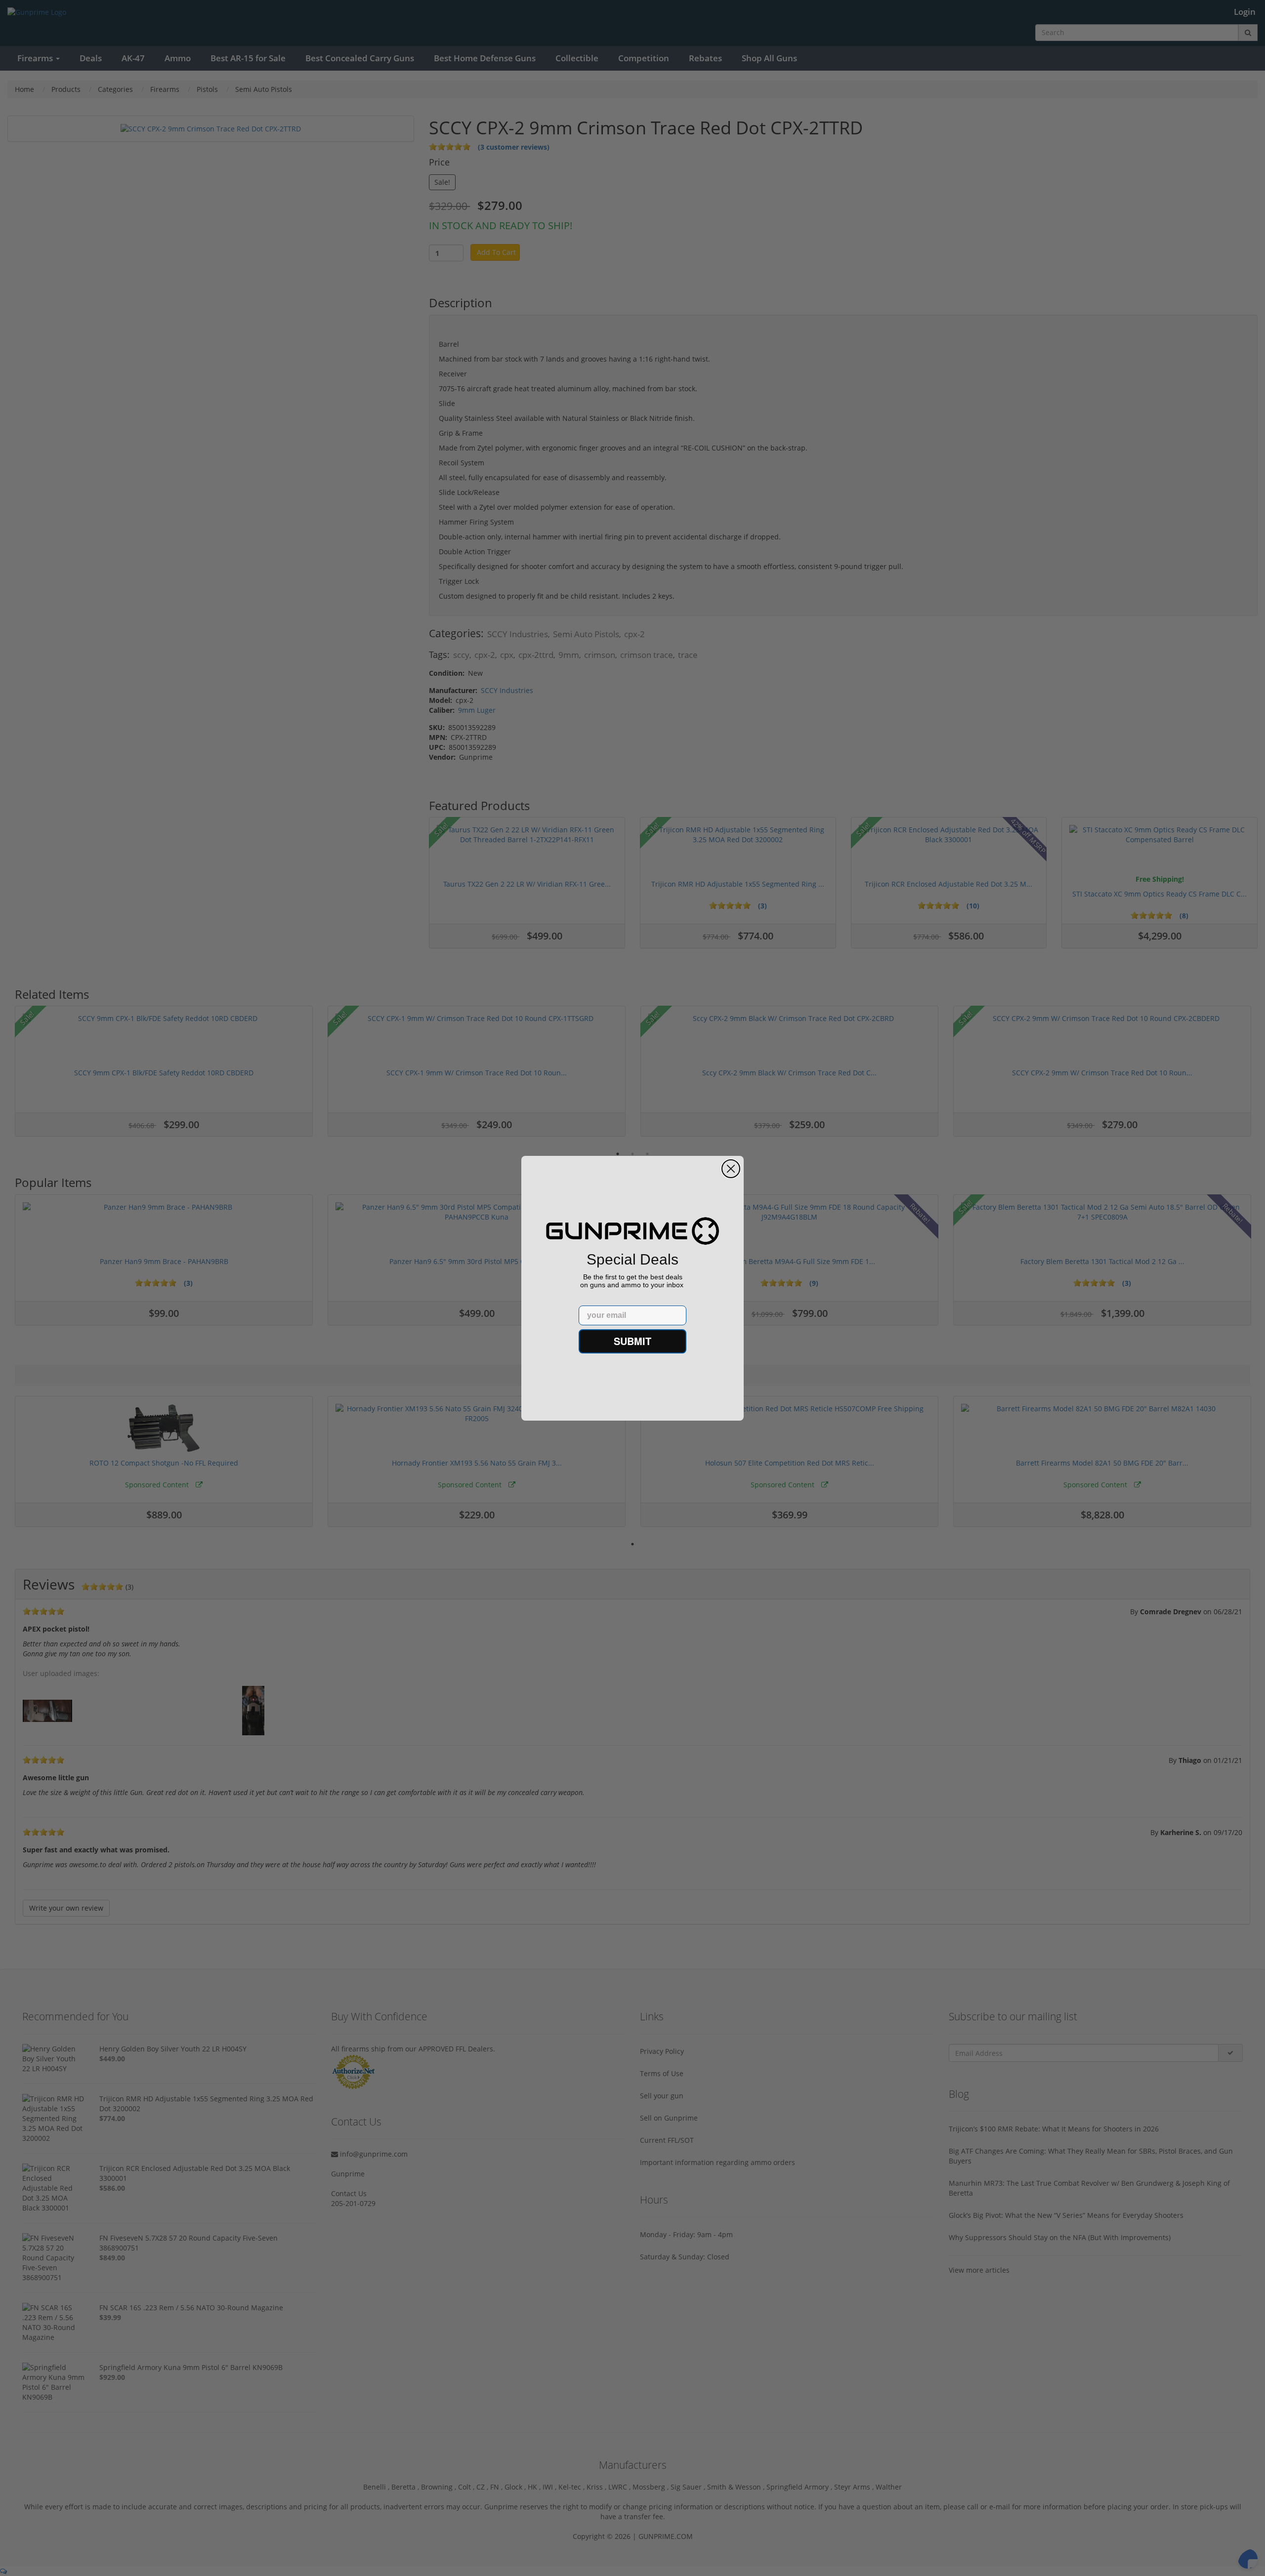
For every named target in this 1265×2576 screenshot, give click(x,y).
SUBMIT (632, 1341)
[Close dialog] (731, 1169)
